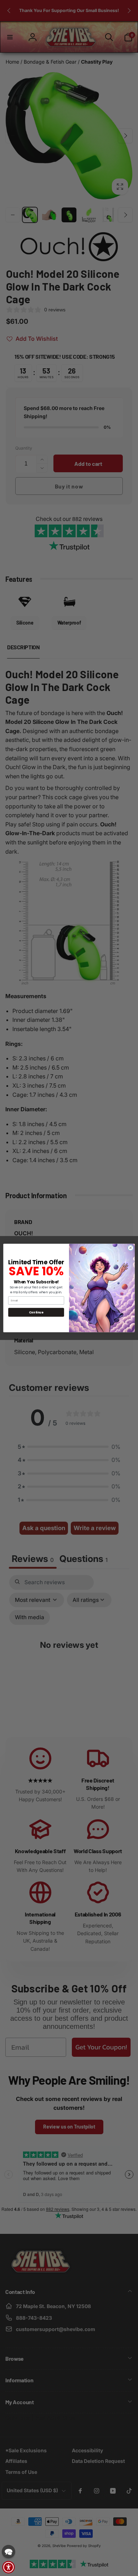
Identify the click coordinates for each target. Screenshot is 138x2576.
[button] (8, 2552)
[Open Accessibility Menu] (8, 2567)
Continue (36, 1312)
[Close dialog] (131, 1248)
